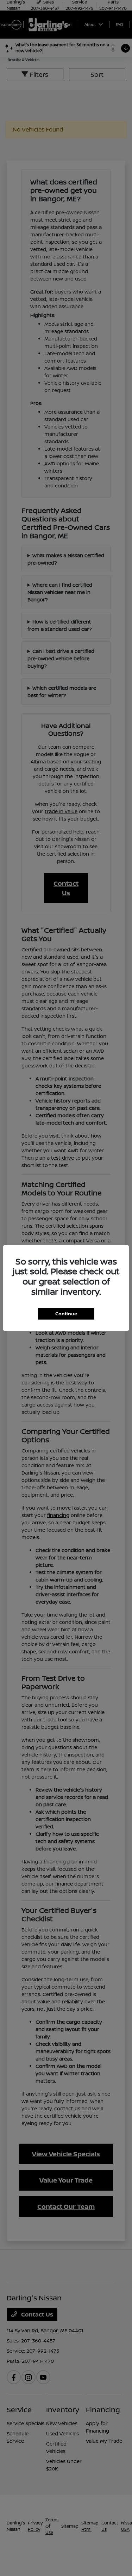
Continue (66, 1314)
